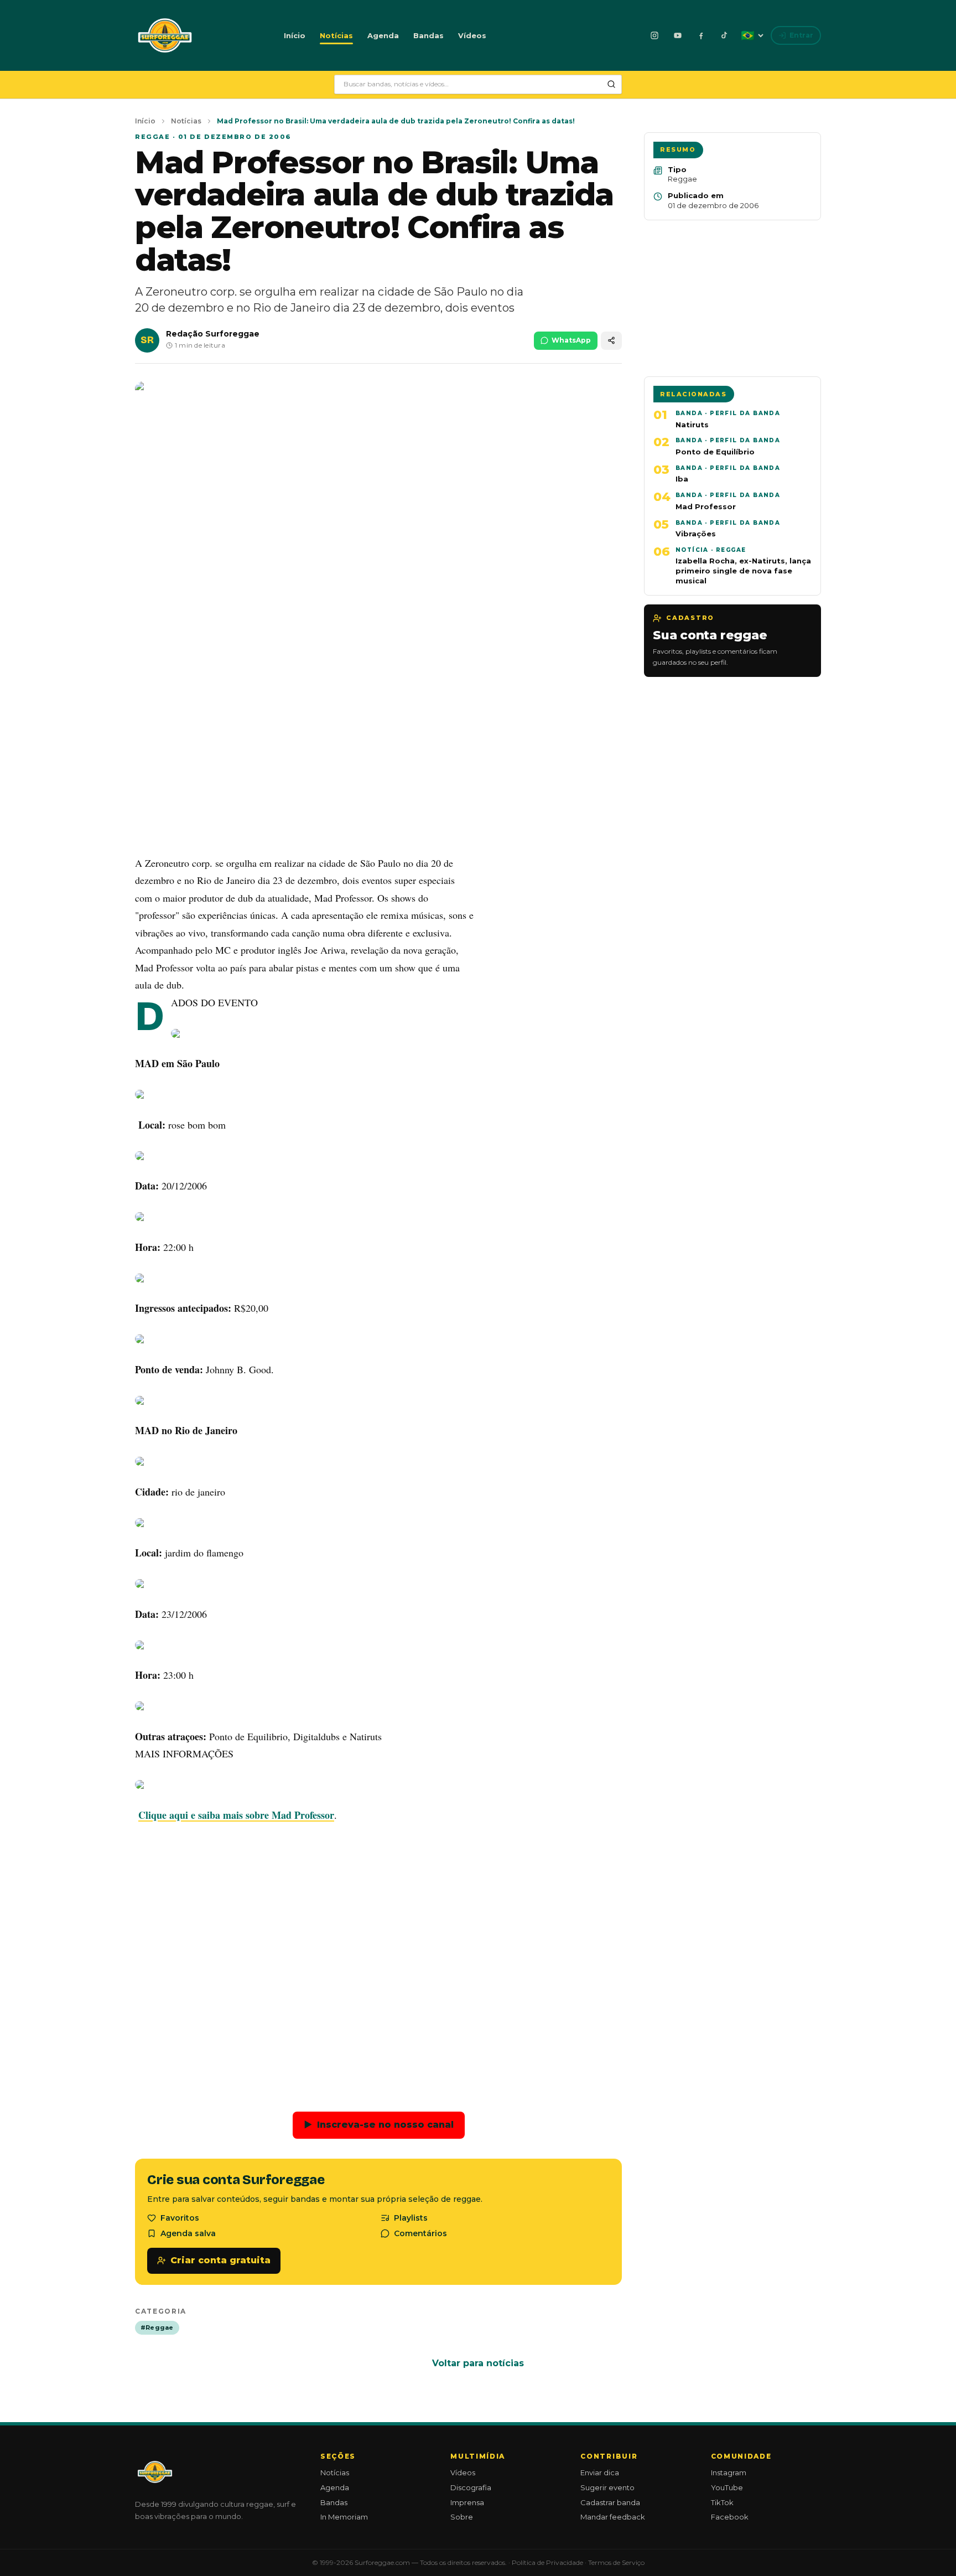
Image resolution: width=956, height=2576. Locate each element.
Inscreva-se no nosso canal (379, 2125)
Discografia (471, 2487)
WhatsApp (571, 340)
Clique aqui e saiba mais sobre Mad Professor (236, 1815)
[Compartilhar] (611, 341)
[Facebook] (701, 35)
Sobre (462, 2517)
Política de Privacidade (547, 2562)
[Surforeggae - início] (165, 35)
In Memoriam (344, 2517)
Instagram (729, 2472)
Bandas (428, 35)
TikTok (722, 2502)
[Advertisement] (378, 764)
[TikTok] (724, 35)
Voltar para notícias (478, 2363)
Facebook (730, 2517)
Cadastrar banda (610, 2502)
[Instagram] (654, 35)
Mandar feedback (613, 2517)
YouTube (727, 2487)
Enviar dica (600, 2472)
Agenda (383, 35)
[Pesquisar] (611, 84)
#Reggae (157, 2327)
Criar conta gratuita (220, 2260)
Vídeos (472, 35)
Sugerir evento (607, 2487)
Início (295, 35)
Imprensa (467, 2502)
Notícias (336, 35)
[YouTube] (678, 35)
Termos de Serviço (616, 2562)
